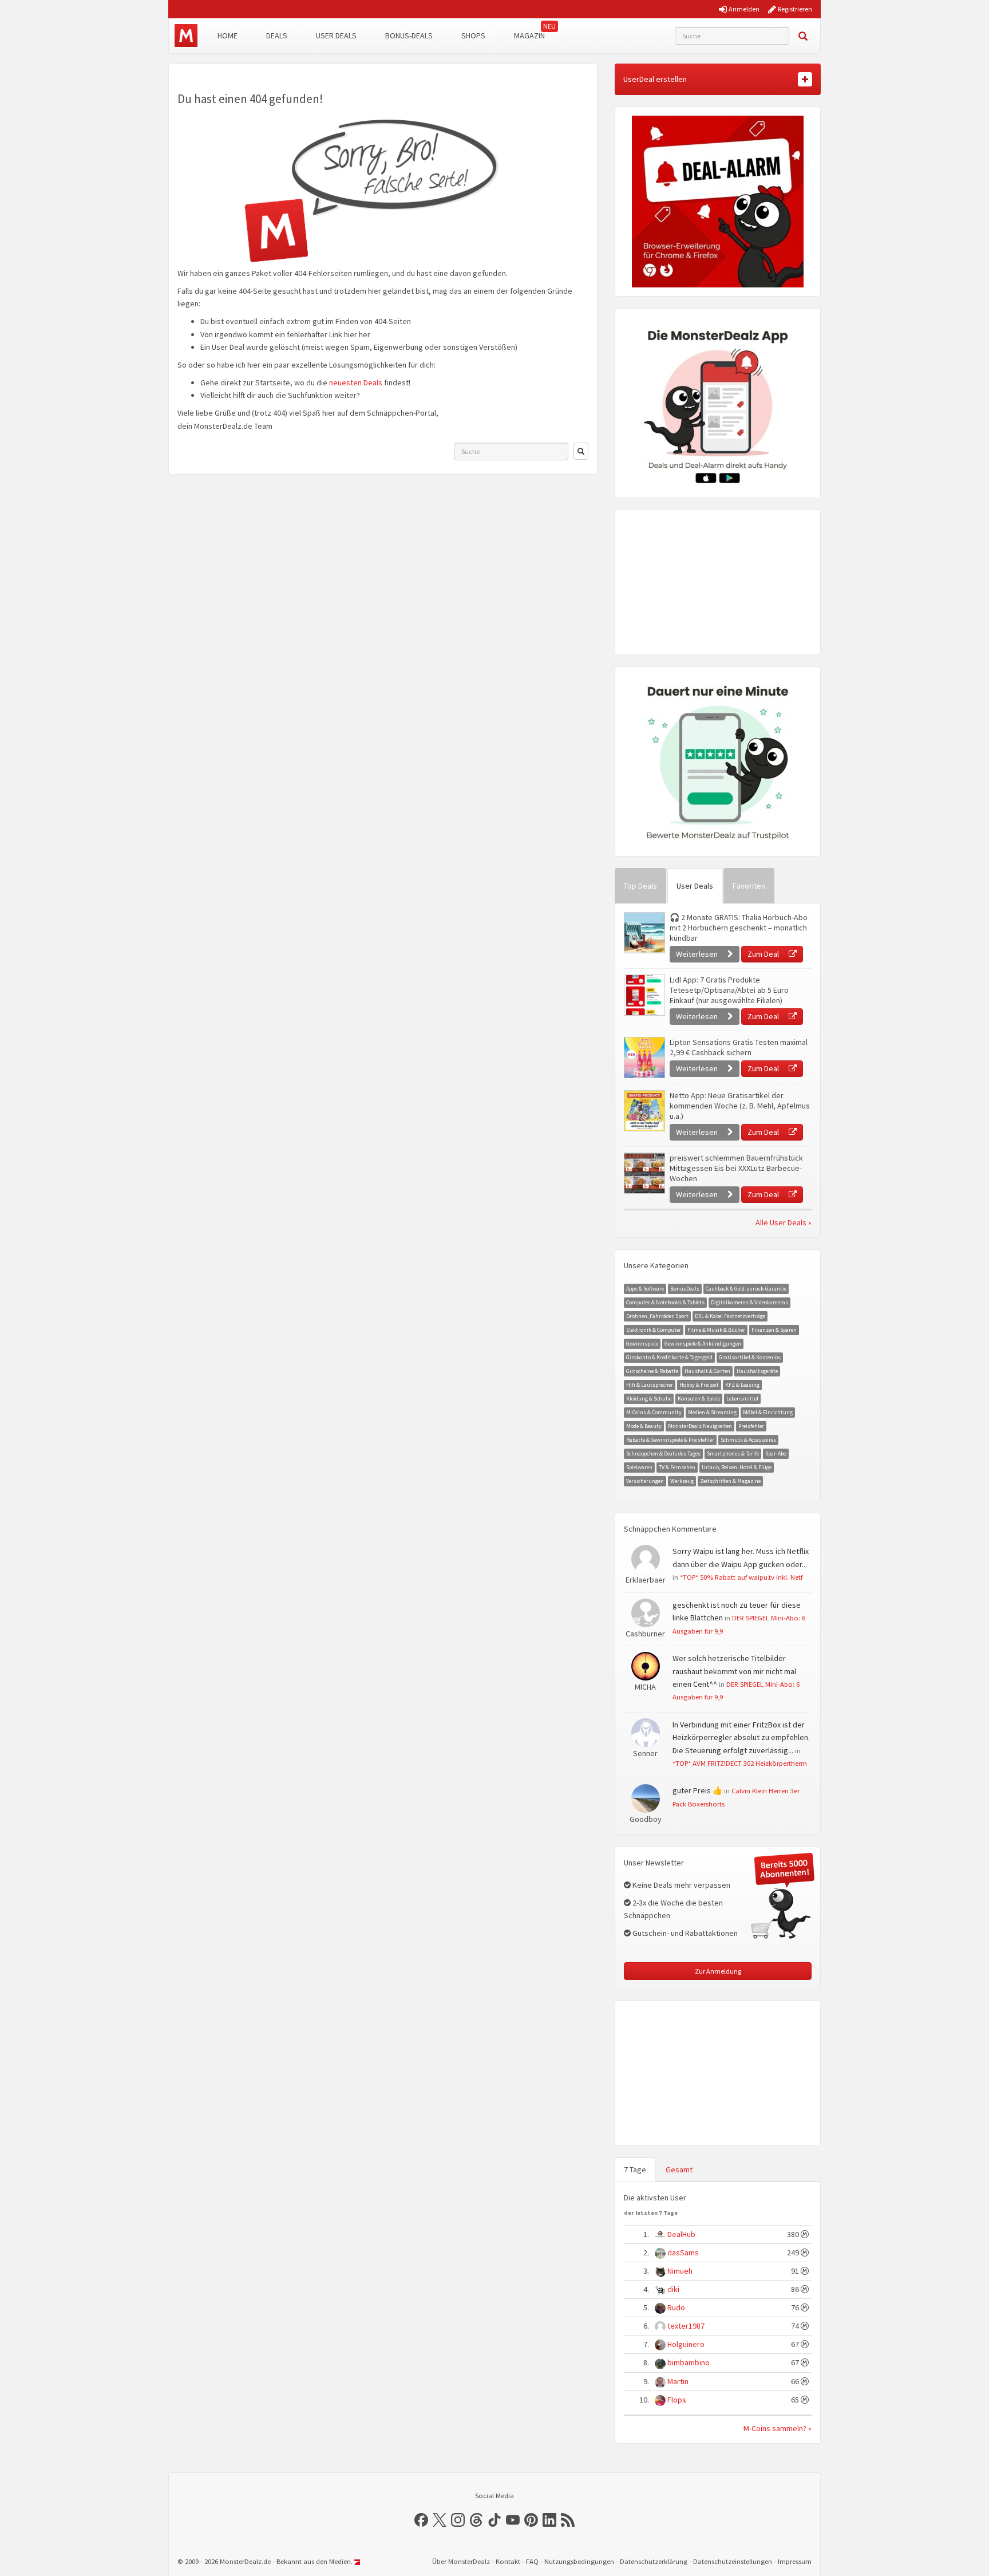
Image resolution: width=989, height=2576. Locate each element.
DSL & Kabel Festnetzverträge (730, 1316)
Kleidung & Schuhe (649, 1399)
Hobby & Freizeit (699, 1385)
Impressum (795, 2561)
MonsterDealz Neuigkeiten (700, 1426)
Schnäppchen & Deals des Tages (663, 1453)
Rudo (676, 2307)
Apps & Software (645, 1289)
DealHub (681, 2234)
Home (228, 35)
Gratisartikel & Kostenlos (750, 1357)
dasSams (683, 2252)
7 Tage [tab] (635, 2169)
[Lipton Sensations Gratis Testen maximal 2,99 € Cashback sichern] (644, 1058)
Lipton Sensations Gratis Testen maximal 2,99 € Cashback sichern (739, 1047)
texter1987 (686, 2326)
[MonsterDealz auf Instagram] (458, 2520)
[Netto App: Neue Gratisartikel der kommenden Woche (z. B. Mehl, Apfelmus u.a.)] (644, 1111)
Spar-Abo (776, 1453)
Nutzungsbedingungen (579, 2561)
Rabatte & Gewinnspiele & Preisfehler (670, 1440)
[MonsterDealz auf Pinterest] (531, 2520)
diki (673, 2289)
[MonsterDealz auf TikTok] (494, 2520)
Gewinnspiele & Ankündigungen (703, 1344)
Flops (677, 2400)
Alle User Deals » (784, 1222)
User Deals (336, 35)
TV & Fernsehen (677, 1467)
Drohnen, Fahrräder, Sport (657, 1316)
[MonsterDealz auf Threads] (476, 2520)
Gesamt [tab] (679, 2169)
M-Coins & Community (654, 1412)
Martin (678, 2381)
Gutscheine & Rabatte (652, 1371)
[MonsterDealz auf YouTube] (513, 2520)
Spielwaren (639, 1467)
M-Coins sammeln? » (778, 2428)
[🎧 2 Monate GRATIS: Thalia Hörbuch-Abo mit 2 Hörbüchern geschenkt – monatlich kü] (644, 933)
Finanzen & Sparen (774, 1330)
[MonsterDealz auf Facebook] (421, 2520)
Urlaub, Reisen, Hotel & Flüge (737, 1467)
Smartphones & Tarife (733, 1453)
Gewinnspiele (642, 1344)
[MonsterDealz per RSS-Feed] (568, 2520)
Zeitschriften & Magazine (730, 1481)
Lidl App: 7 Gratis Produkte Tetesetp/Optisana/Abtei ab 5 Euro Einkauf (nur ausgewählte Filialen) (729, 990)
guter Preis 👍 (697, 1790)
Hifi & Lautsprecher (650, 1385)
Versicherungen (645, 1481)
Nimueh (680, 2271)
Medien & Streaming (712, 1412)
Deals (277, 35)
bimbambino (689, 2362)
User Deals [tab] (695, 886)
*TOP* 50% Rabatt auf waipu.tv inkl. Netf (741, 1577)
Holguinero (686, 2344)
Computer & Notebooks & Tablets (665, 1302)
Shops (473, 35)
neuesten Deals (356, 382)
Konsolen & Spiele (699, 1399)
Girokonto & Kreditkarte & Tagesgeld (669, 1357)
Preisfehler (751, 1426)
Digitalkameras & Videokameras (749, 1302)
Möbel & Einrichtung (768, 1412)
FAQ (532, 2561)
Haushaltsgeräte (757, 1371)
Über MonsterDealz (461, 2561)
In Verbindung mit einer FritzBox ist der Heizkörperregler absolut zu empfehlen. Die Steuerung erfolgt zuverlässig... (741, 1737)
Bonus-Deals (409, 35)
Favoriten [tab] (749, 886)
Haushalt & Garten (707, 1371)
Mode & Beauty (644, 1426)
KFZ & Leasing (742, 1385)
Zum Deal (764, 954)
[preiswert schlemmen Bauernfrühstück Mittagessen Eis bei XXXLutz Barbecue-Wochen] (644, 1173)
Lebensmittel (742, 1399)
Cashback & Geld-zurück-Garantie (746, 1289)
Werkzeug (682, 1481)
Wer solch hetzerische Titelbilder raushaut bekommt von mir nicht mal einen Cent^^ (734, 1671)
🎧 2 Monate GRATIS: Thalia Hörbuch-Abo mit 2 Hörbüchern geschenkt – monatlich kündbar (739, 928)
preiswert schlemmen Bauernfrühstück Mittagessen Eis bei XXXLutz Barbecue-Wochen (736, 1168)
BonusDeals (685, 1289)
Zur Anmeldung (718, 1971)
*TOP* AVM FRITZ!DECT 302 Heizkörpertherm (740, 1763)
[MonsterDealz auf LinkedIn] (549, 2520)
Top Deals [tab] (640, 886)
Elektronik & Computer (654, 1330)
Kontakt (508, 2561)
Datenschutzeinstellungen (733, 2561)
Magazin (529, 35)
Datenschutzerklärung (654, 2561)
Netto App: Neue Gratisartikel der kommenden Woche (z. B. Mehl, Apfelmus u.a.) (740, 1106)
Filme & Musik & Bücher (716, 1330)
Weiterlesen (698, 954)
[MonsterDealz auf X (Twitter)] (440, 2520)
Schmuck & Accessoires (748, 1440)
